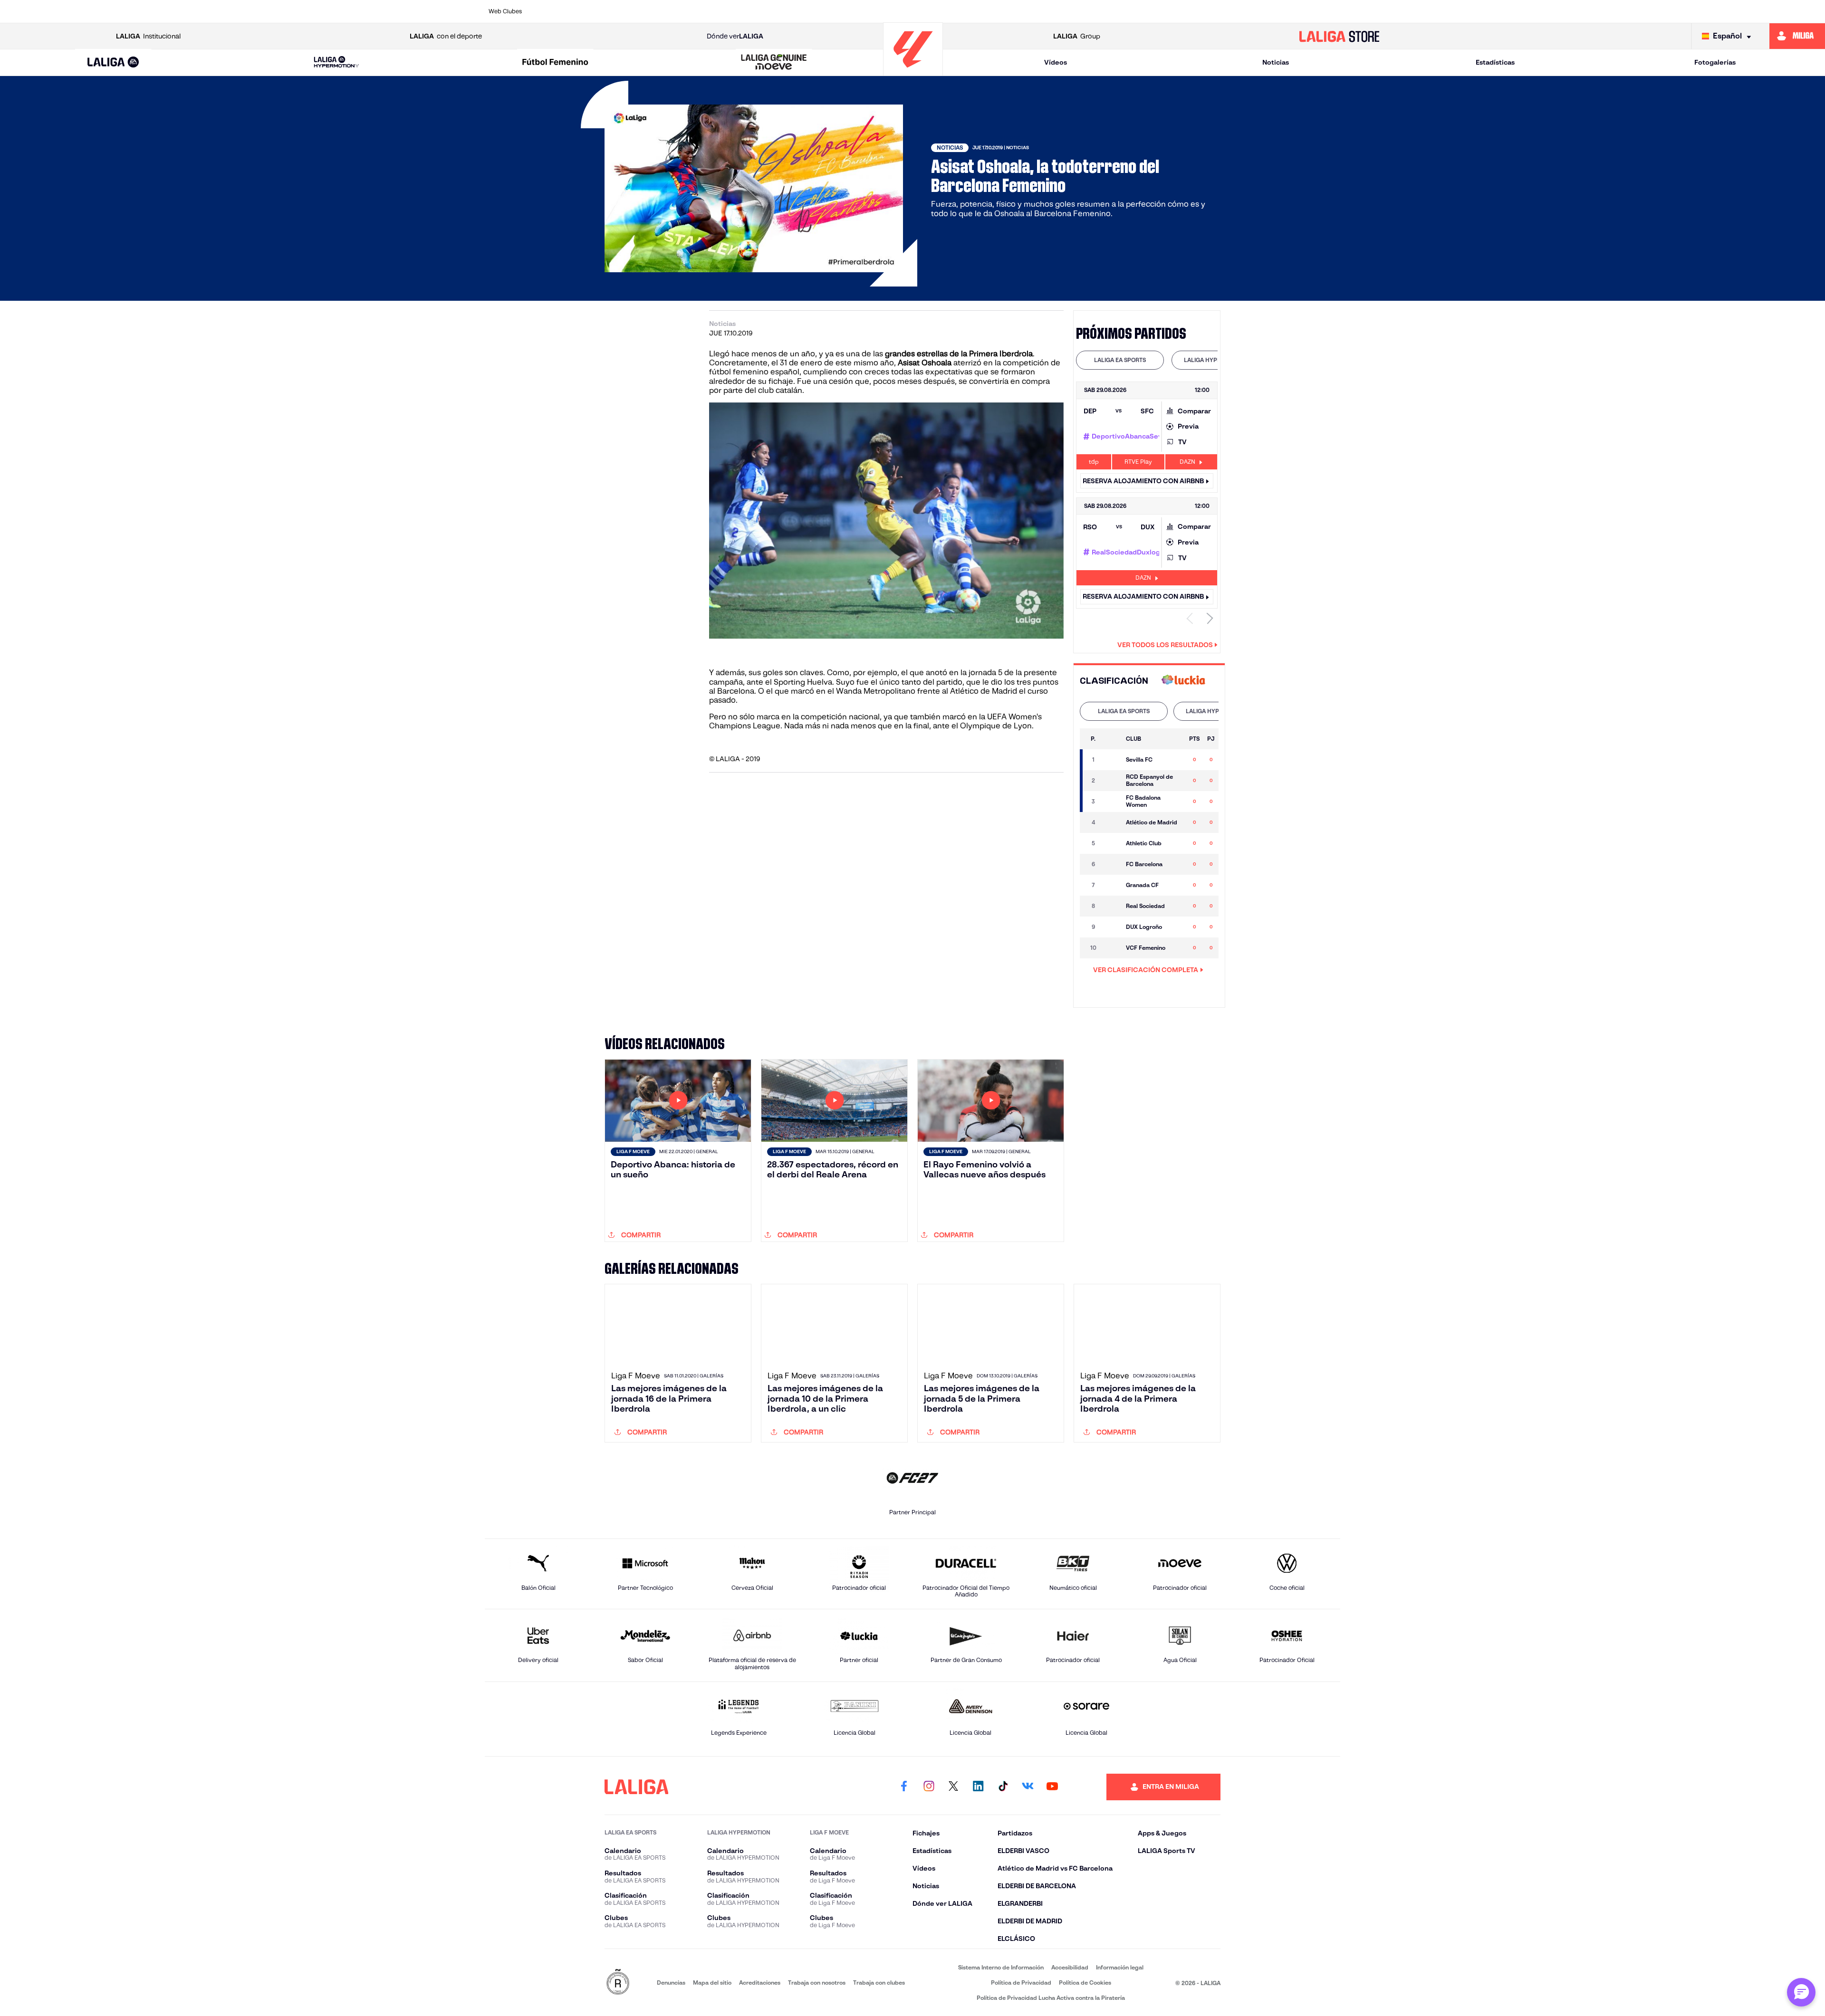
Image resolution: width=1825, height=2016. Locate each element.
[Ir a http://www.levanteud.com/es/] (881, 11)
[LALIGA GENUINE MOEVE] (774, 63)
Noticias (1276, 62)
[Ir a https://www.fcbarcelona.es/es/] (800, 11)
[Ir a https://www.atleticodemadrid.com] (596, 11)
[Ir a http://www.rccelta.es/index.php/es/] (678, 11)
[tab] (1120, 360)
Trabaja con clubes (879, 1983)
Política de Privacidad (1021, 1983)
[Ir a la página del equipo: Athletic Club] (1111, 843)
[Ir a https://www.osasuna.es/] (637, 11)
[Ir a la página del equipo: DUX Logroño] (1111, 927)
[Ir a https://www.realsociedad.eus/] (1207, 11)
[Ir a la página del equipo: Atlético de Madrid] (1111, 822)
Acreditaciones (760, 1983)
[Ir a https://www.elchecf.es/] (759, 11)
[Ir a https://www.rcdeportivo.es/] (1044, 11)
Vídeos (1056, 62)
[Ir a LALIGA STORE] (1339, 36)
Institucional (148, 36)
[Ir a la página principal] (913, 72)
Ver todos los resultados (1165, 645)
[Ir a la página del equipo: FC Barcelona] (1111, 864)
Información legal (1120, 1967)
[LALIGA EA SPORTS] (113, 63)
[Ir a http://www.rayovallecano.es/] (1003, 11)
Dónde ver (735, 36)
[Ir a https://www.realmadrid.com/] (1166, 11)
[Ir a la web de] (1183, 681)
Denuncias (671, 1983)
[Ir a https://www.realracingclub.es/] (963, 11)
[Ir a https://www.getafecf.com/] (841, 11)
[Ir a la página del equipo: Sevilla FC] (1111, 760)
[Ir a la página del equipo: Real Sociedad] (1111, 906)
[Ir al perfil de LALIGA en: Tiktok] (1003, 1787)
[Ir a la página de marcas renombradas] (618, 1983)
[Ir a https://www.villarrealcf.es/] (1329, 11)
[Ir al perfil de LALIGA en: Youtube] (1052, 1787)
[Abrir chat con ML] (1801, 1992)
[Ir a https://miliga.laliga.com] (1797, 36)
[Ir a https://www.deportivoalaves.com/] (719, 11)
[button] (113, 62)
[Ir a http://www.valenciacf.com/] (1288, 11)
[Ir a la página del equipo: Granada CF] (1111, 885)
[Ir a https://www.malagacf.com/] (922, 11)
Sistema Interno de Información (1001, 1967)
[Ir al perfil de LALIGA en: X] (953, 1787)
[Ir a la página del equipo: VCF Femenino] (1111, 948)
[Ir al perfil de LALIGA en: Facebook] (904, 1787)
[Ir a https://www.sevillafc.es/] (1248, 11)
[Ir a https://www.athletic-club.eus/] (556, 11)
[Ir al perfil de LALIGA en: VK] (1028, 1787)
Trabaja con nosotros (817, 1983)
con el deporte (446, 36)
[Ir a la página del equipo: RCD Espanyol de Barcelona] (1111, 781)
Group (1077, 36)
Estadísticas (1495, 62)
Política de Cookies (1085, 1983)
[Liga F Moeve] (555, 63)
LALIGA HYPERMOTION (1215, 360)
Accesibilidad (1070, 1967)
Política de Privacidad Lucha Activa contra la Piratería (1051, 1998)
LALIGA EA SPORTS (1120, 360)
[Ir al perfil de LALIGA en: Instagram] (929, 1787)
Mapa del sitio (712, 1983)
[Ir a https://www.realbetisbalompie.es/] (1126, 11)
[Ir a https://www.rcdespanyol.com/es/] (1085, 11)
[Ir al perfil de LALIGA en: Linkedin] (978, 1787)
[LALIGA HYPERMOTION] (336, 62)
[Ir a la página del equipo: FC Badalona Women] (1111, 802)
